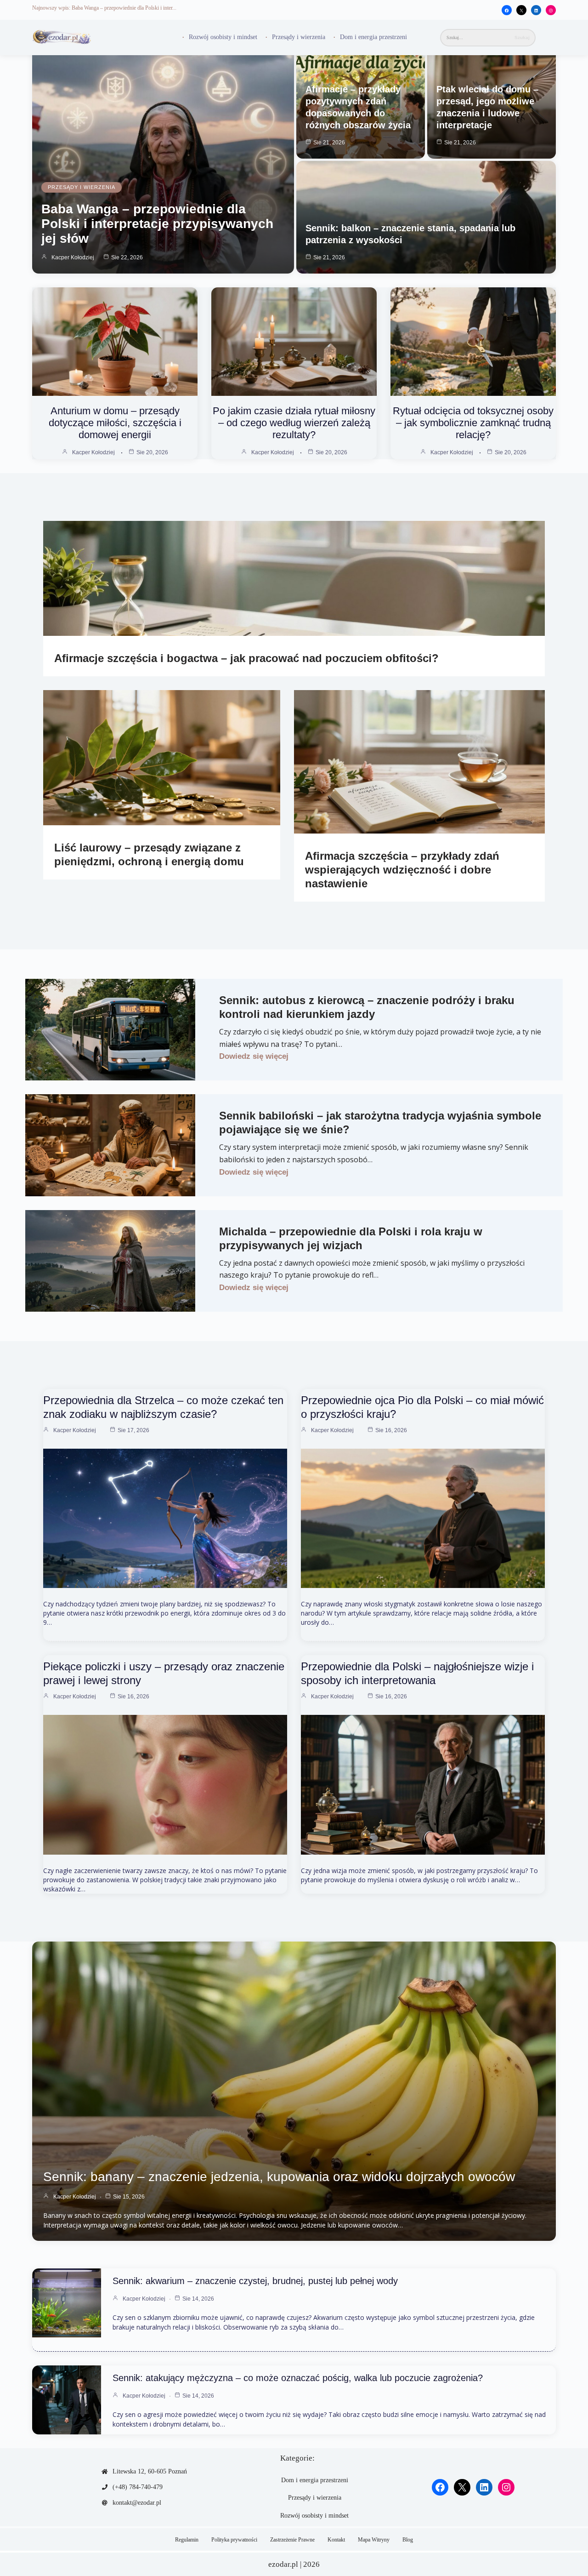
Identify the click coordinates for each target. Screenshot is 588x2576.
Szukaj (522, 37)
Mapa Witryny (374, 2540)
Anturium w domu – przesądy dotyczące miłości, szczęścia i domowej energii (115, 423)
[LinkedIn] (536, 11)
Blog (408, 2540)
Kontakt (336, 2540)
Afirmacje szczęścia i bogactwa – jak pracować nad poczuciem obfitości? (246, 658)
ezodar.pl (283, 2564)
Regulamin (187, 2540)
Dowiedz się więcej (254, 1056)
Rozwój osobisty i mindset (223, 37)
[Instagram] (551, 11)
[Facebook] (507, 11)
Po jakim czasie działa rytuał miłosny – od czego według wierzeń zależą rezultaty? (294, 423)
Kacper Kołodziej (73, 257)
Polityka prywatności (234, 2540)
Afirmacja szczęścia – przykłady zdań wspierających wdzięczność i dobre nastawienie (402, 870)
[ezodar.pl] (62, 37)
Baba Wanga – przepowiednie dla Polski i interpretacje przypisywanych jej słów (157, 224)
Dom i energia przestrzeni (373, 37)
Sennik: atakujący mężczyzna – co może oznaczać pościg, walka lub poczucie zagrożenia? (298, 2378)
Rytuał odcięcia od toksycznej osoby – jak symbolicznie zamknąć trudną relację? (473, 423)
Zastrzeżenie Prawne (292, 2540)
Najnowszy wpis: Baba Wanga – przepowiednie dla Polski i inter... (104, 8)
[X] (521, 11)
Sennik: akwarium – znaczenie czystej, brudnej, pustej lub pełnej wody (255, 2281)
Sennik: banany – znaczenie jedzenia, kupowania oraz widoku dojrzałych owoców (279, 2177)
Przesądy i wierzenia (299, 37)
